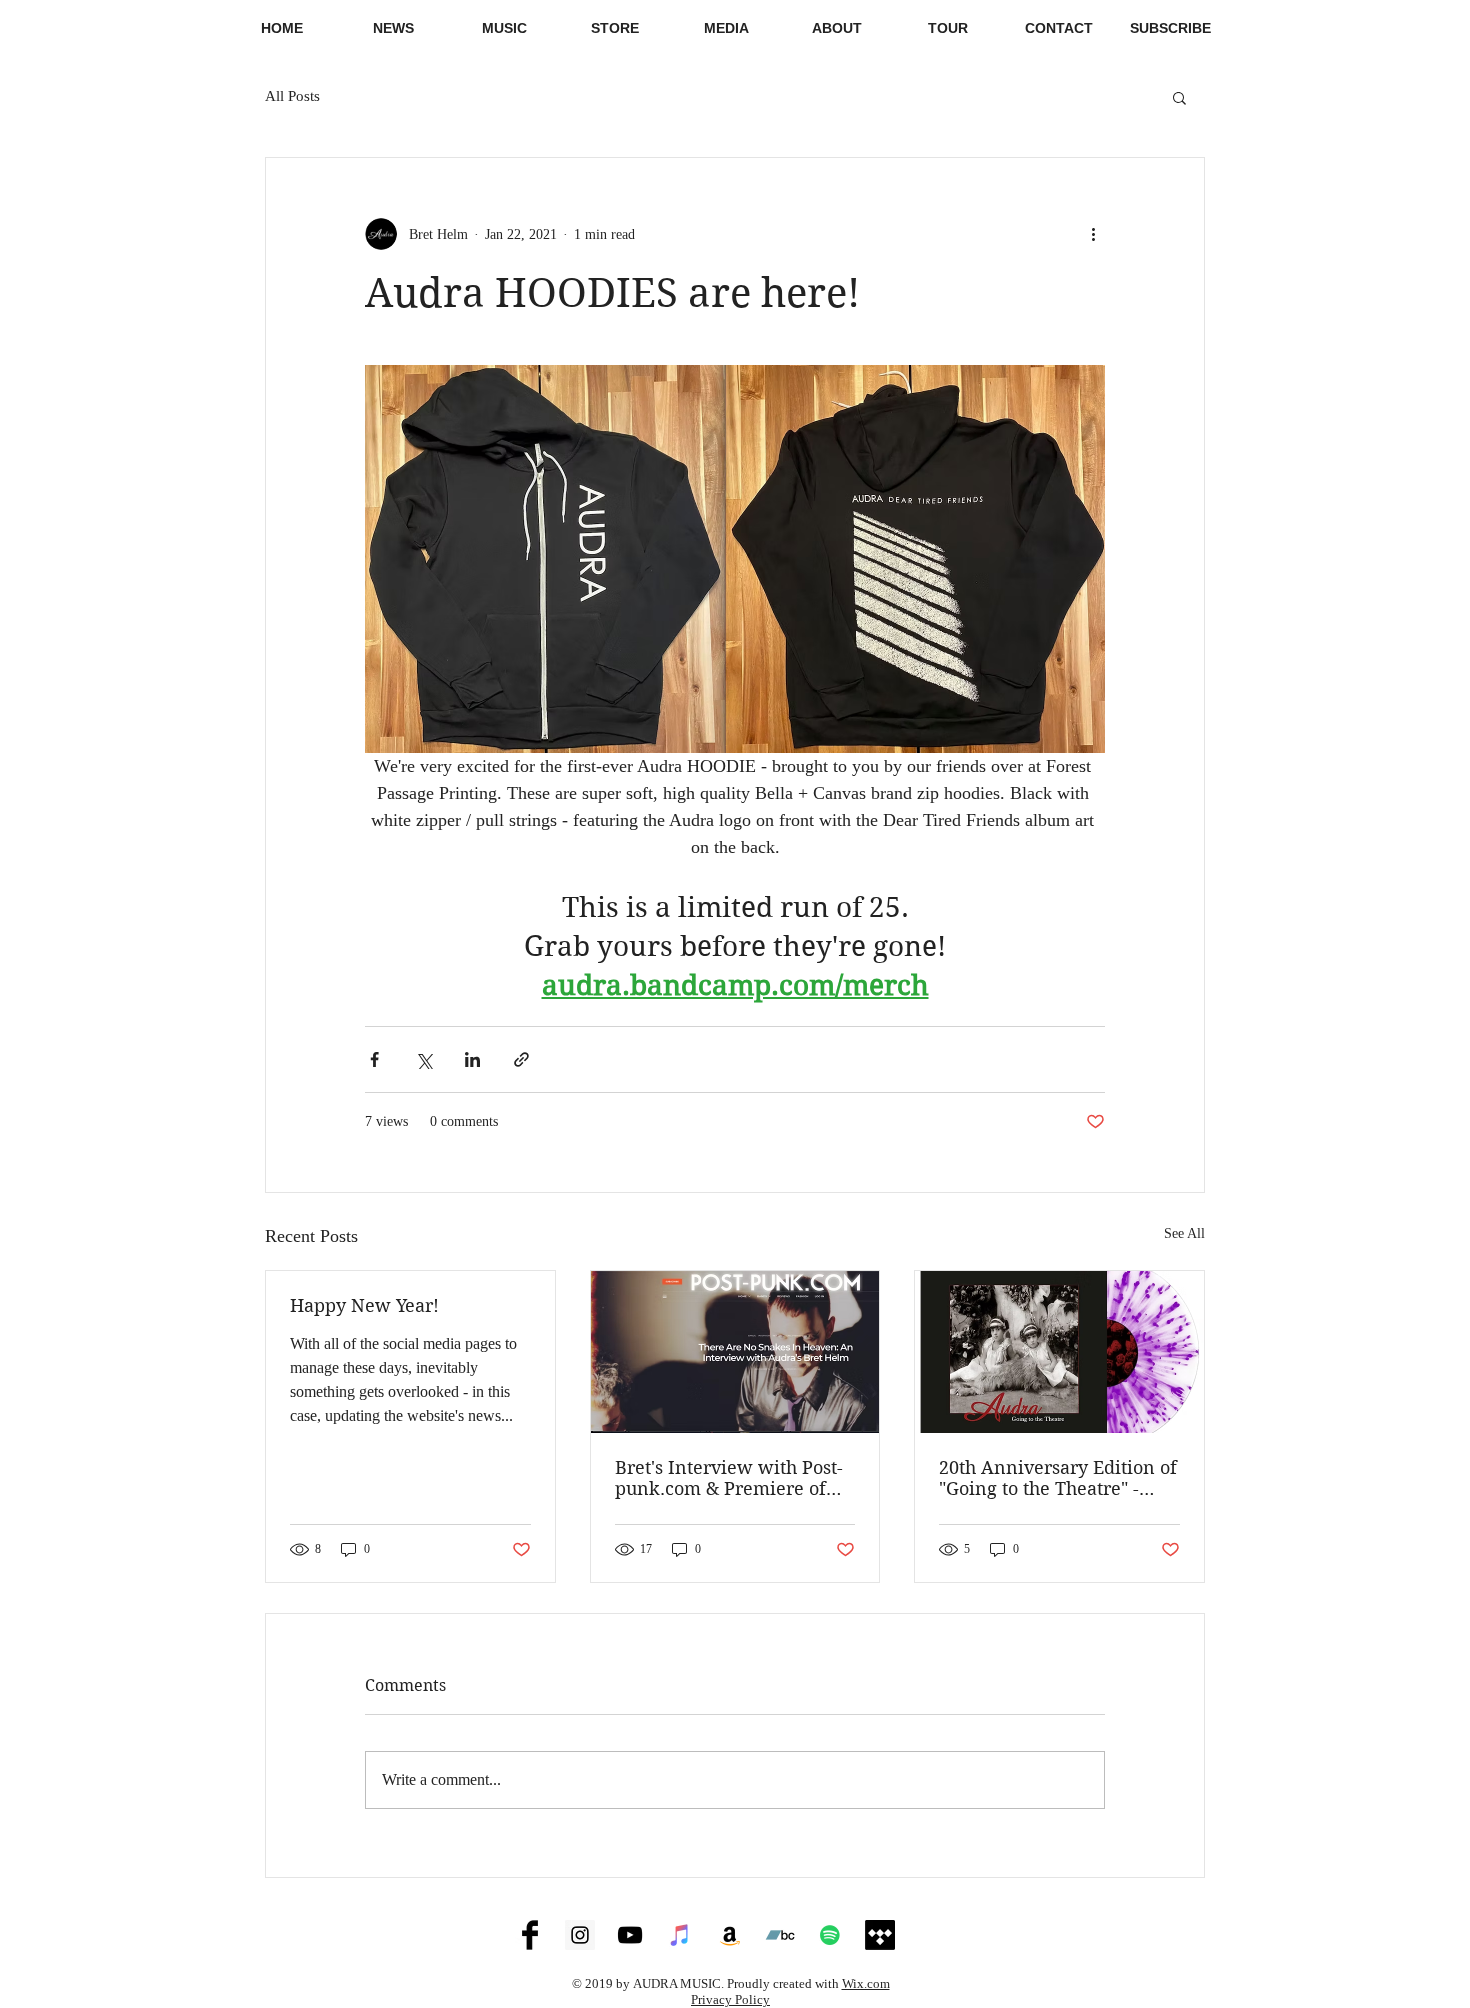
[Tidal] (880, 1935)
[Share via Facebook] (374, 1059)
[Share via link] (521, 1059)
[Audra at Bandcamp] (780, 1935)
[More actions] (1093, 234)
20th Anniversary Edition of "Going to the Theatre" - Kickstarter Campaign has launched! (1058, 1478)
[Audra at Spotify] (830, 1935)
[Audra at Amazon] (730, 1935)
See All (1184, 1233)
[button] (726, 28)
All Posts (292, 96)
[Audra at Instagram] (580, 1935)
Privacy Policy (730, 1999)
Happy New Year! (364, 1305)
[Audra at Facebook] (530, 1935)
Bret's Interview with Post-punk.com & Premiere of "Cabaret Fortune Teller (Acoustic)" (729, 1478)
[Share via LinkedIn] (472, 1059)
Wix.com (866, 1983)
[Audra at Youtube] (630, 1935)
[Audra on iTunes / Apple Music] (680, 1935)
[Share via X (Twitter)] (423, 1059)
